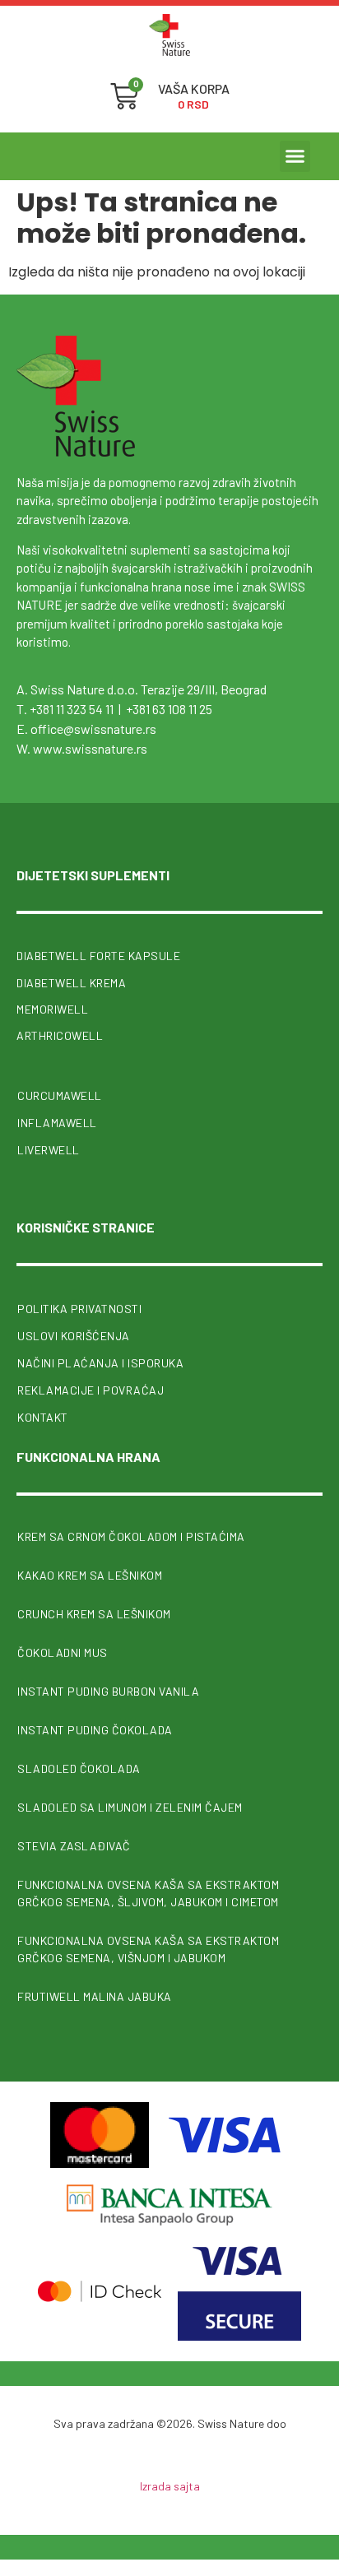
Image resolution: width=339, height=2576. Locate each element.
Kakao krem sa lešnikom (90, 1575)
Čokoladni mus (63, 1652)
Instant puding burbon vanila (108, 1691)
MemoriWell (52, 1009)
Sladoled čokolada (79, 1768)
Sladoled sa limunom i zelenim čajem (130, 1807)
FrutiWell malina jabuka (95, 1996)
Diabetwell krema (71, 983)
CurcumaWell (60, 1095)
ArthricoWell (60, 1035)
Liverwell (49, 1150)
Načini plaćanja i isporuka (100, 1363)
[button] (295, 156)
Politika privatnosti (79, 1309)
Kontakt (43, 1417)
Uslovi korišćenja (74, 1336)
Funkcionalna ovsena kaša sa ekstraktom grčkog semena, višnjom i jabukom (148, 1949)
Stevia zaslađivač (74, 1846)
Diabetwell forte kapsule (98, 956)
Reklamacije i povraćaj (91, 1390)
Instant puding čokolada (95, 1730)
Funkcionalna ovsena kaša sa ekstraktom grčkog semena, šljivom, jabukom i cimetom (148, 1893)
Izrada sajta (170, 2486)
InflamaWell (57, 1123)
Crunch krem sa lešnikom (94, 1614)
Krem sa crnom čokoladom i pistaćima (131, 1536)
